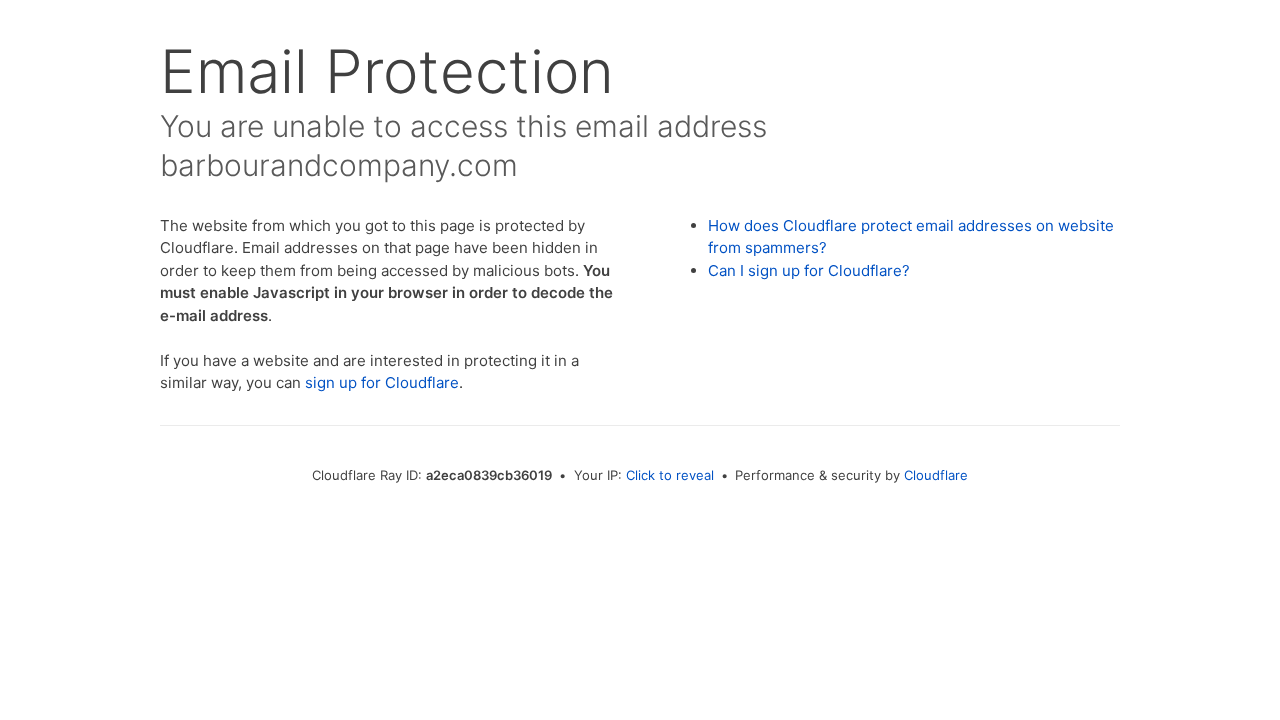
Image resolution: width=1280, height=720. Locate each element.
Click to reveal (670, 475)
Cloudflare (936, 475)
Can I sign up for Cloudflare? (809, 270)
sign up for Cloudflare (382, 382)
